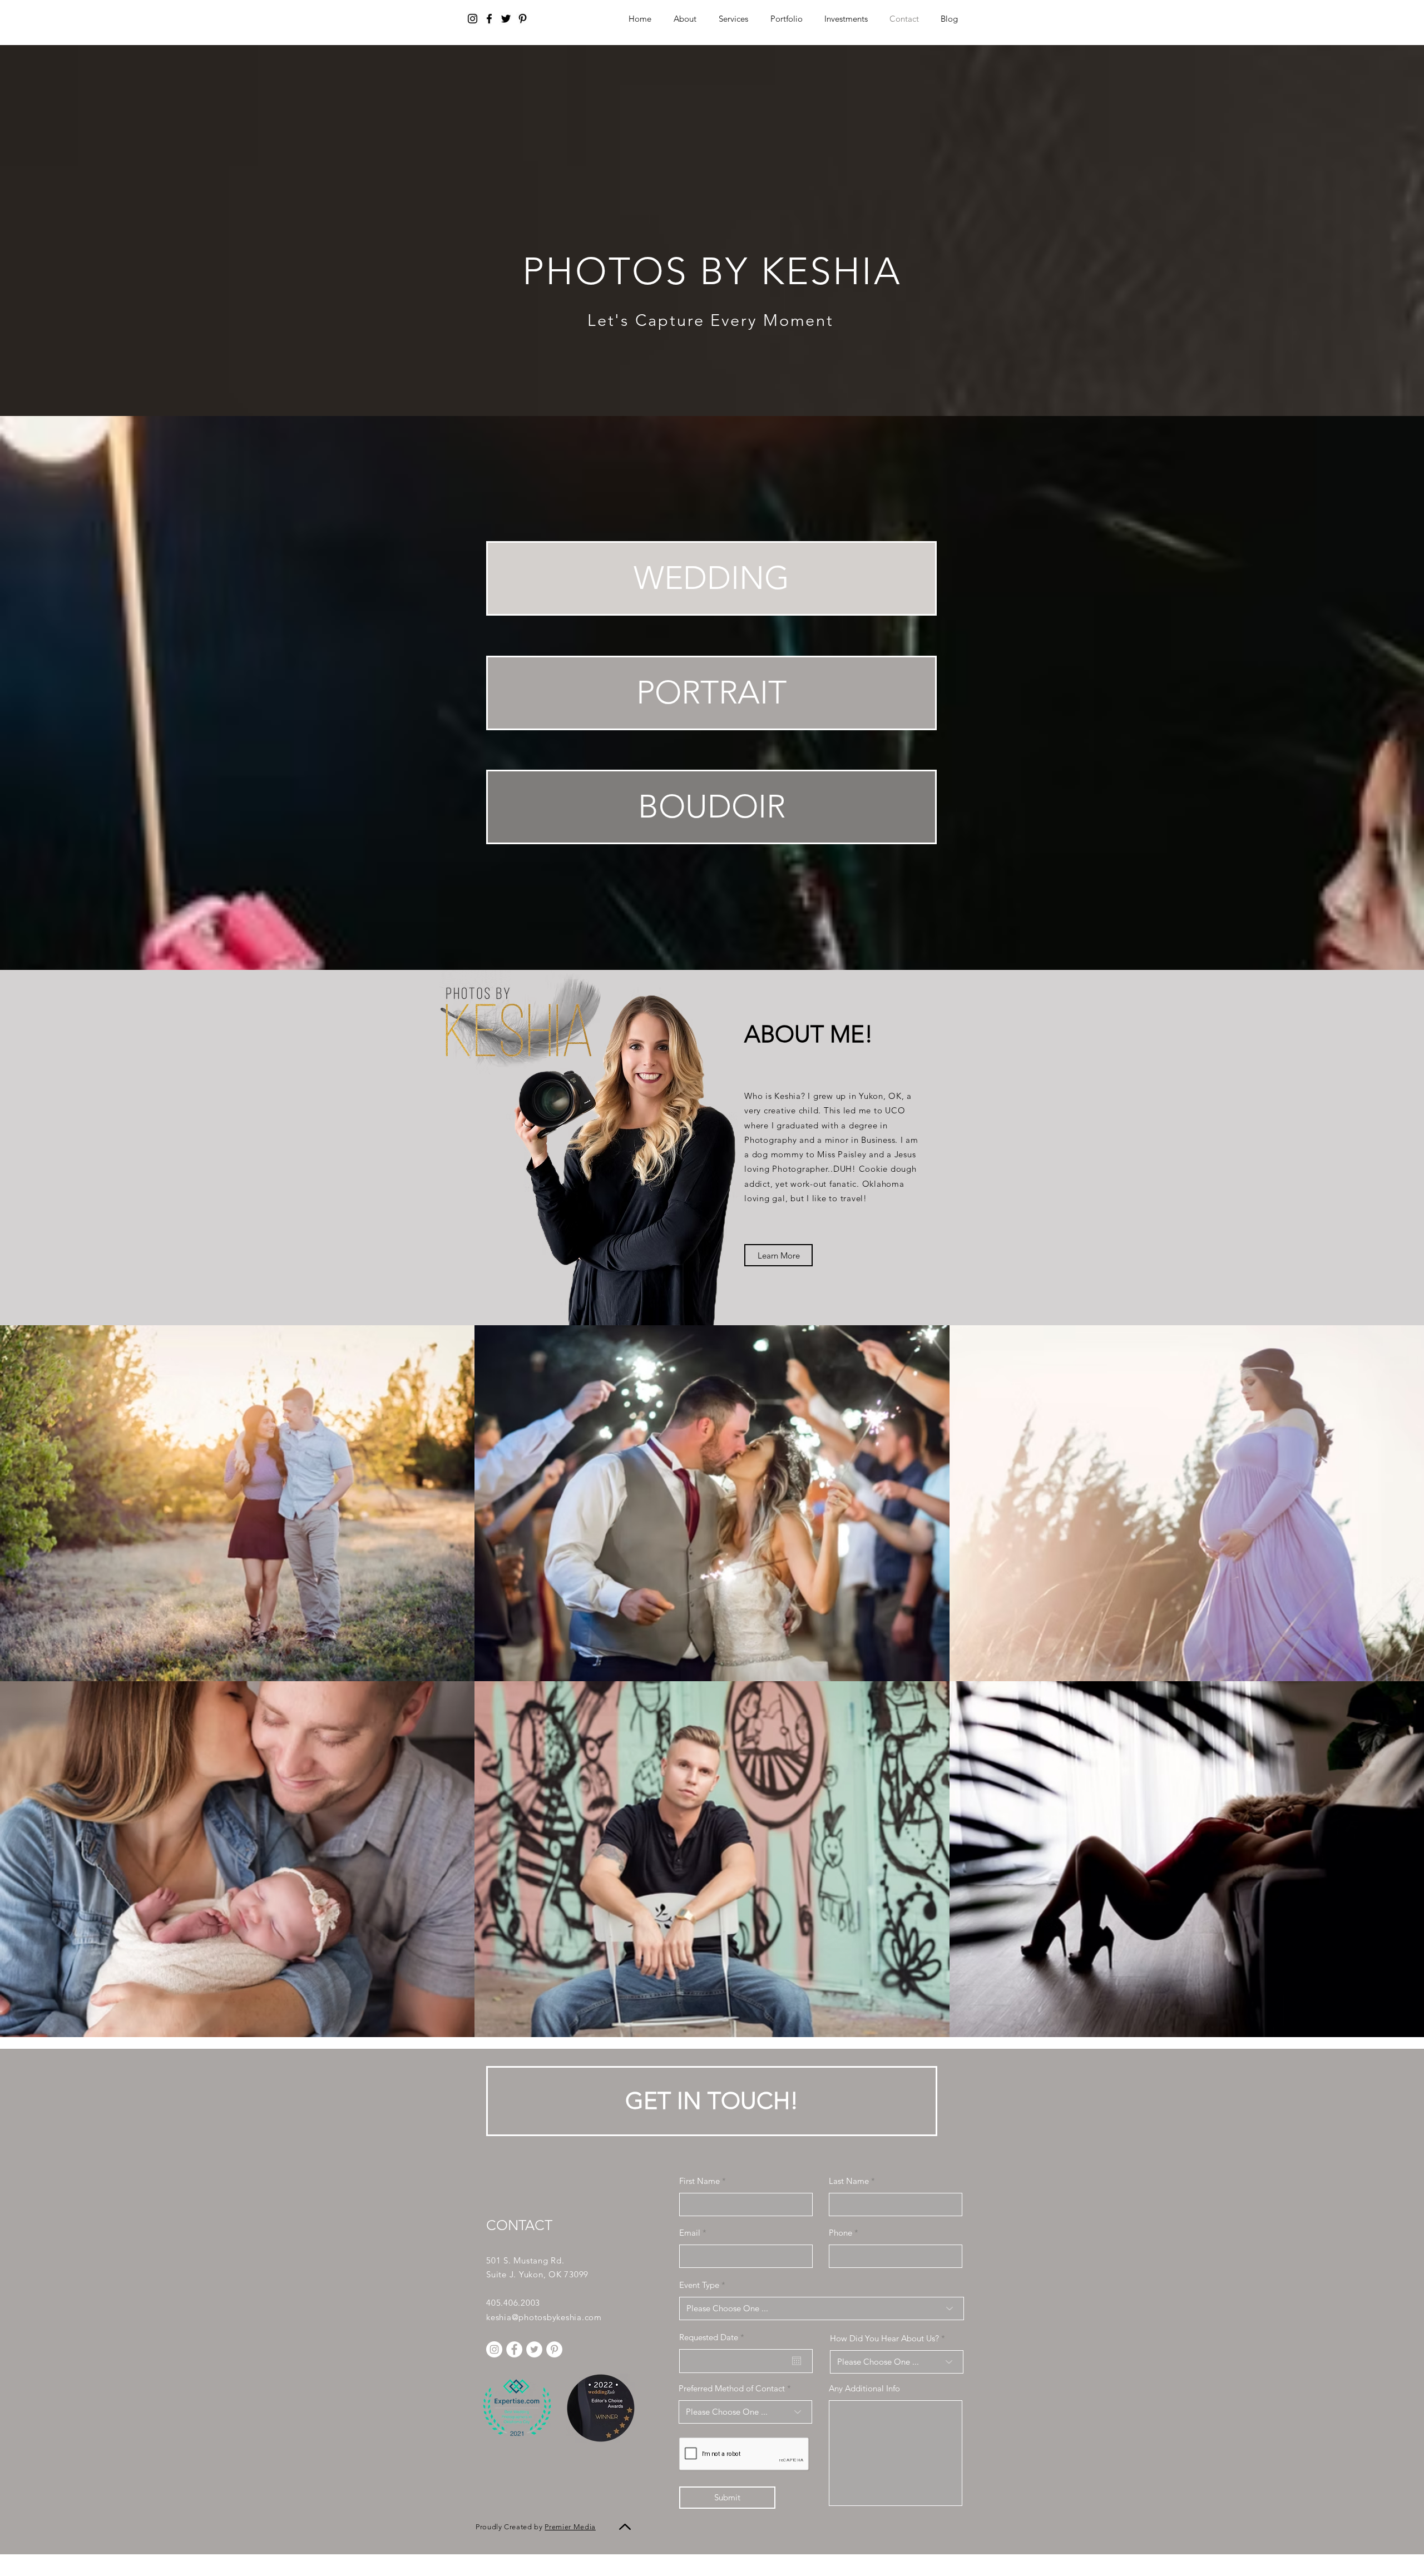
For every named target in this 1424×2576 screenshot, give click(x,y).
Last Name (849, 2181)
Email (690, 2233)
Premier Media (570, 2527)
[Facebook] (489, 19)
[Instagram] (473, 19)
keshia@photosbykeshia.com (544, 2317)
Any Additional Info (864, 2388)
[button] (846, 19)
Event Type (699, 2285)
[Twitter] (506, 19)
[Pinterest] (523, 19)
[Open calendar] (797, 2361)
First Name (699, 2181)
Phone (840, 2233)
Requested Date (714, 2337)
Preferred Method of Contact (732, 2388)
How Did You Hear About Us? (884, 2338)
